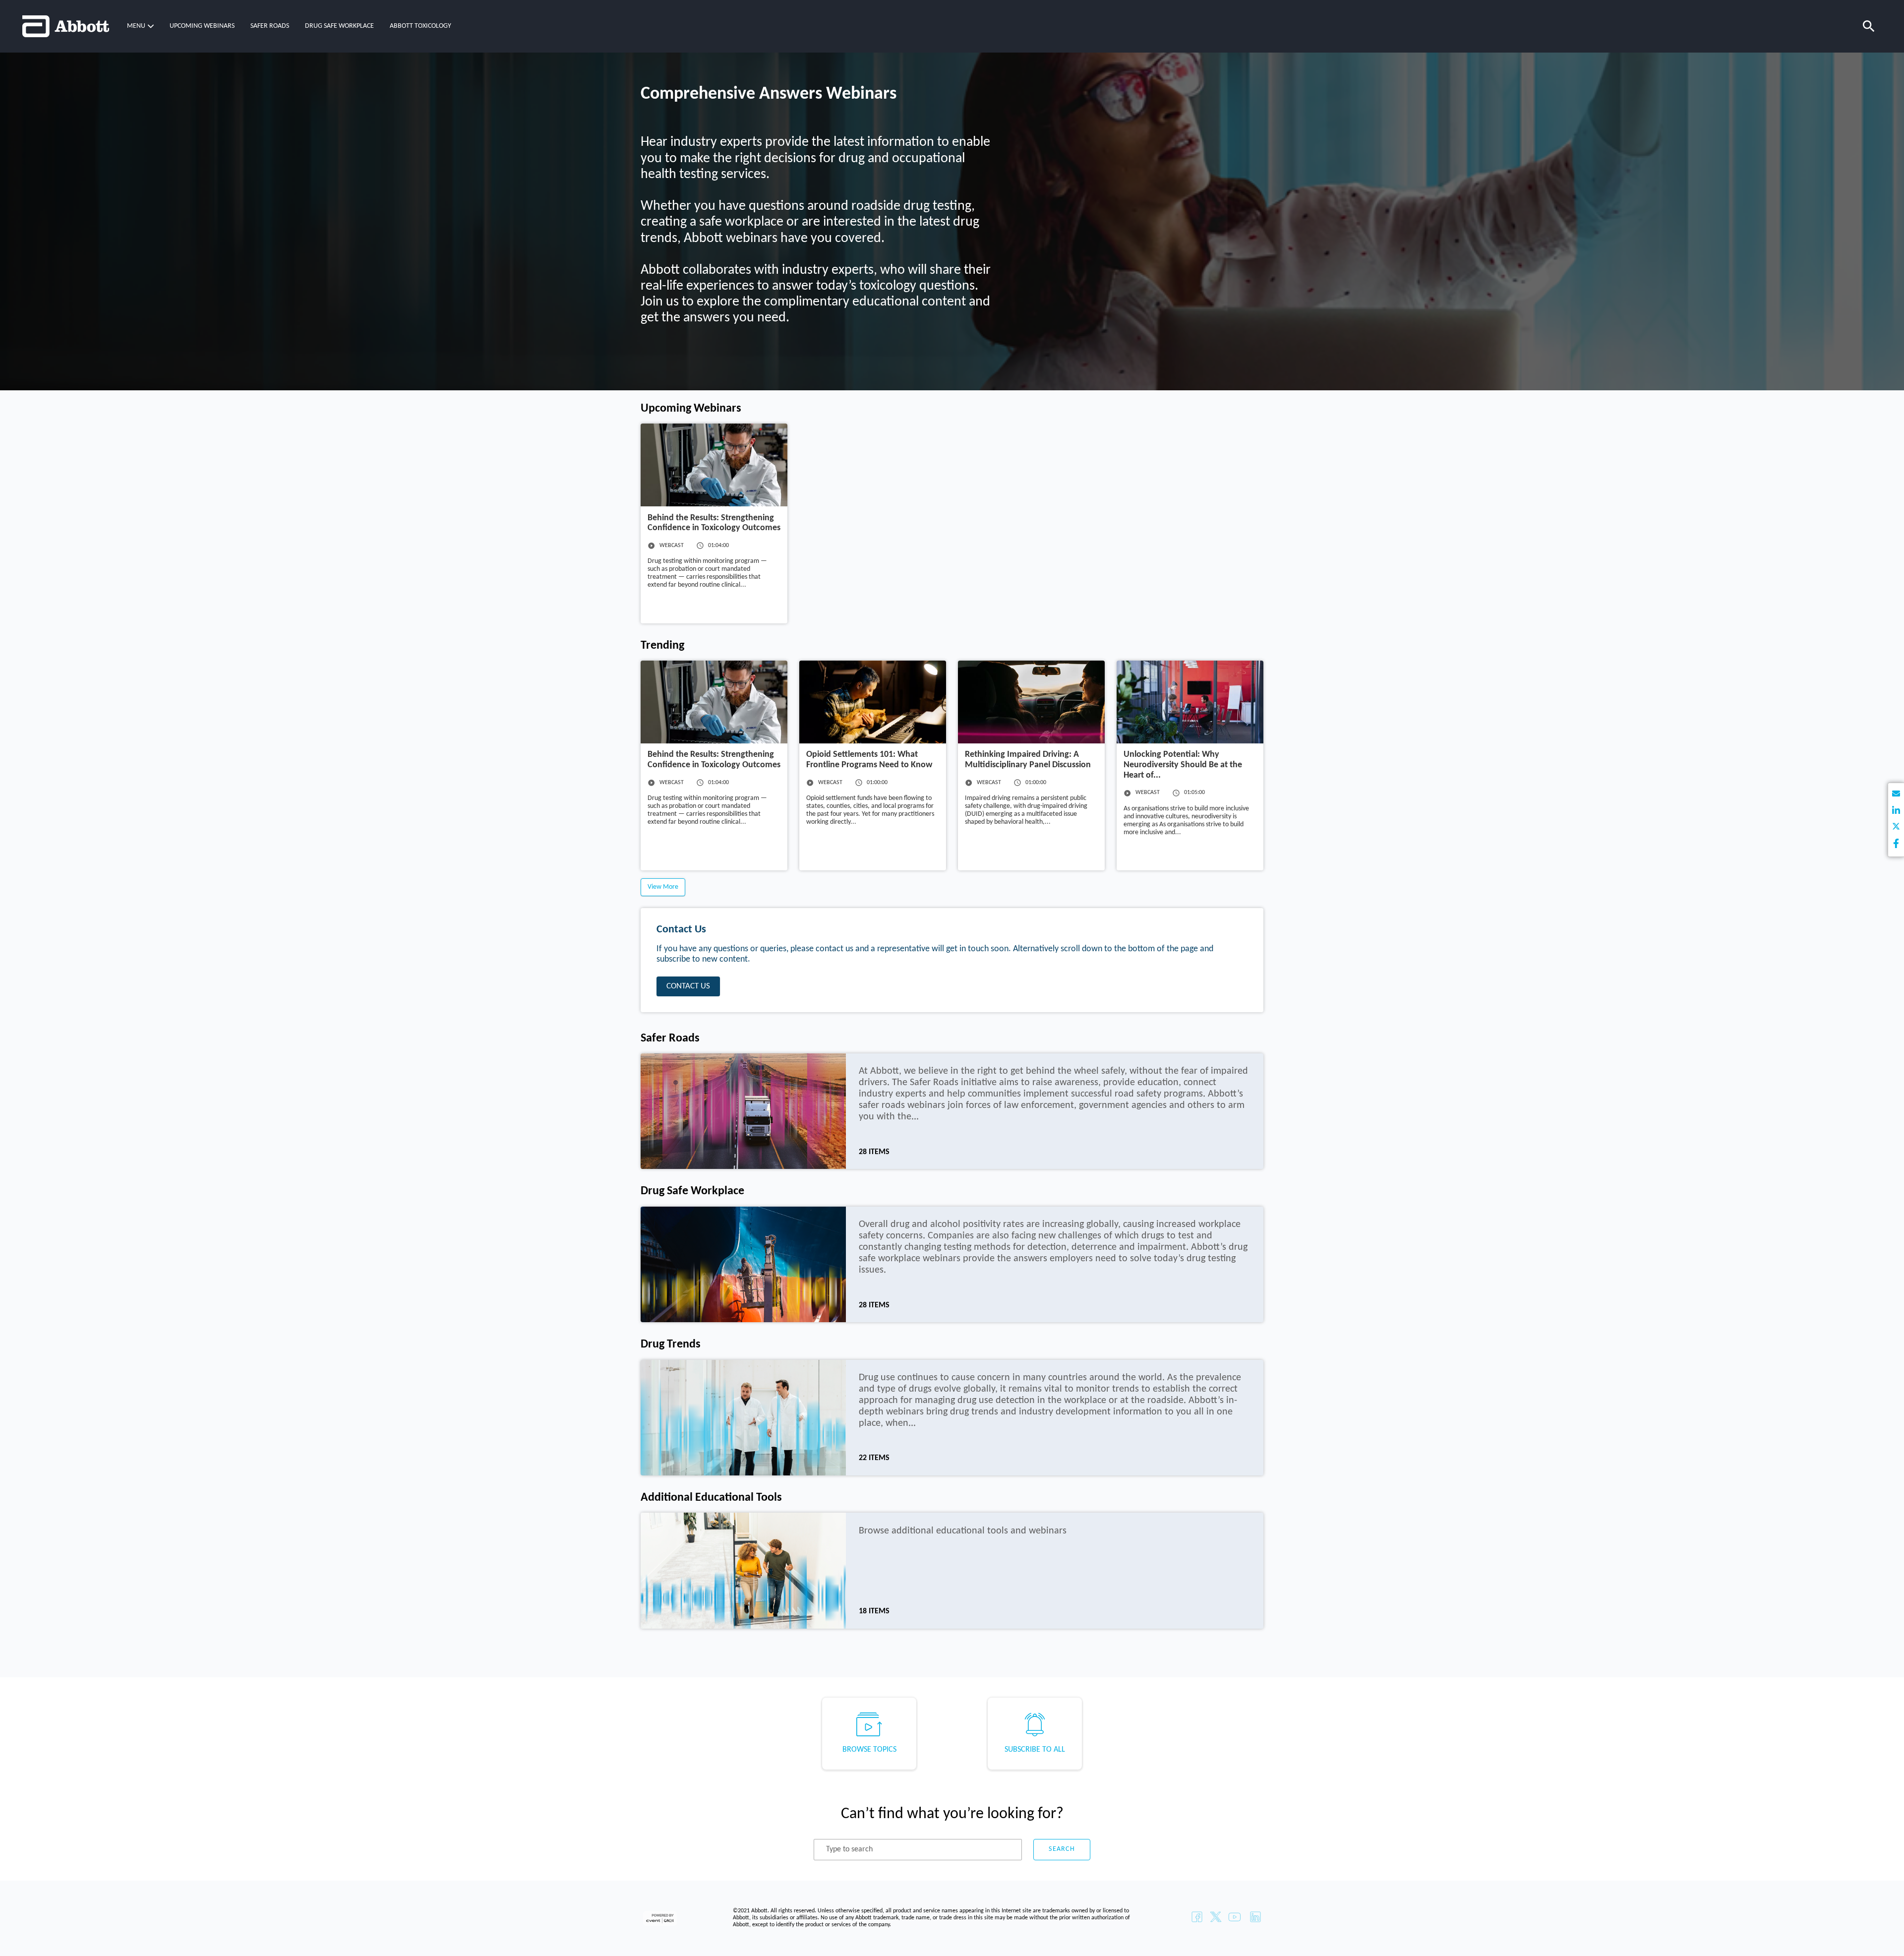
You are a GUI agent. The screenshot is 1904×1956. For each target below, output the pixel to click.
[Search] (1869, 26)
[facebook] (1896, 844)
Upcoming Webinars (202, 26)
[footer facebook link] (1197, 1918)
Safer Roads (270, 26)
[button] (140, 26)
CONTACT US (688, 986)
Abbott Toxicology (420, 26)
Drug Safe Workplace (339, 26)
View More (663, 887)
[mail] (1896, 795)
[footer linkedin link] (1255, 1918)
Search (1062, 1849)
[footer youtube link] (1235, 1918)
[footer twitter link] (1216, 1918)
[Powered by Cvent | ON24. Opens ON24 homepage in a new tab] (661, 1918)
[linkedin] (1896, 812)
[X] (1896, 828)
